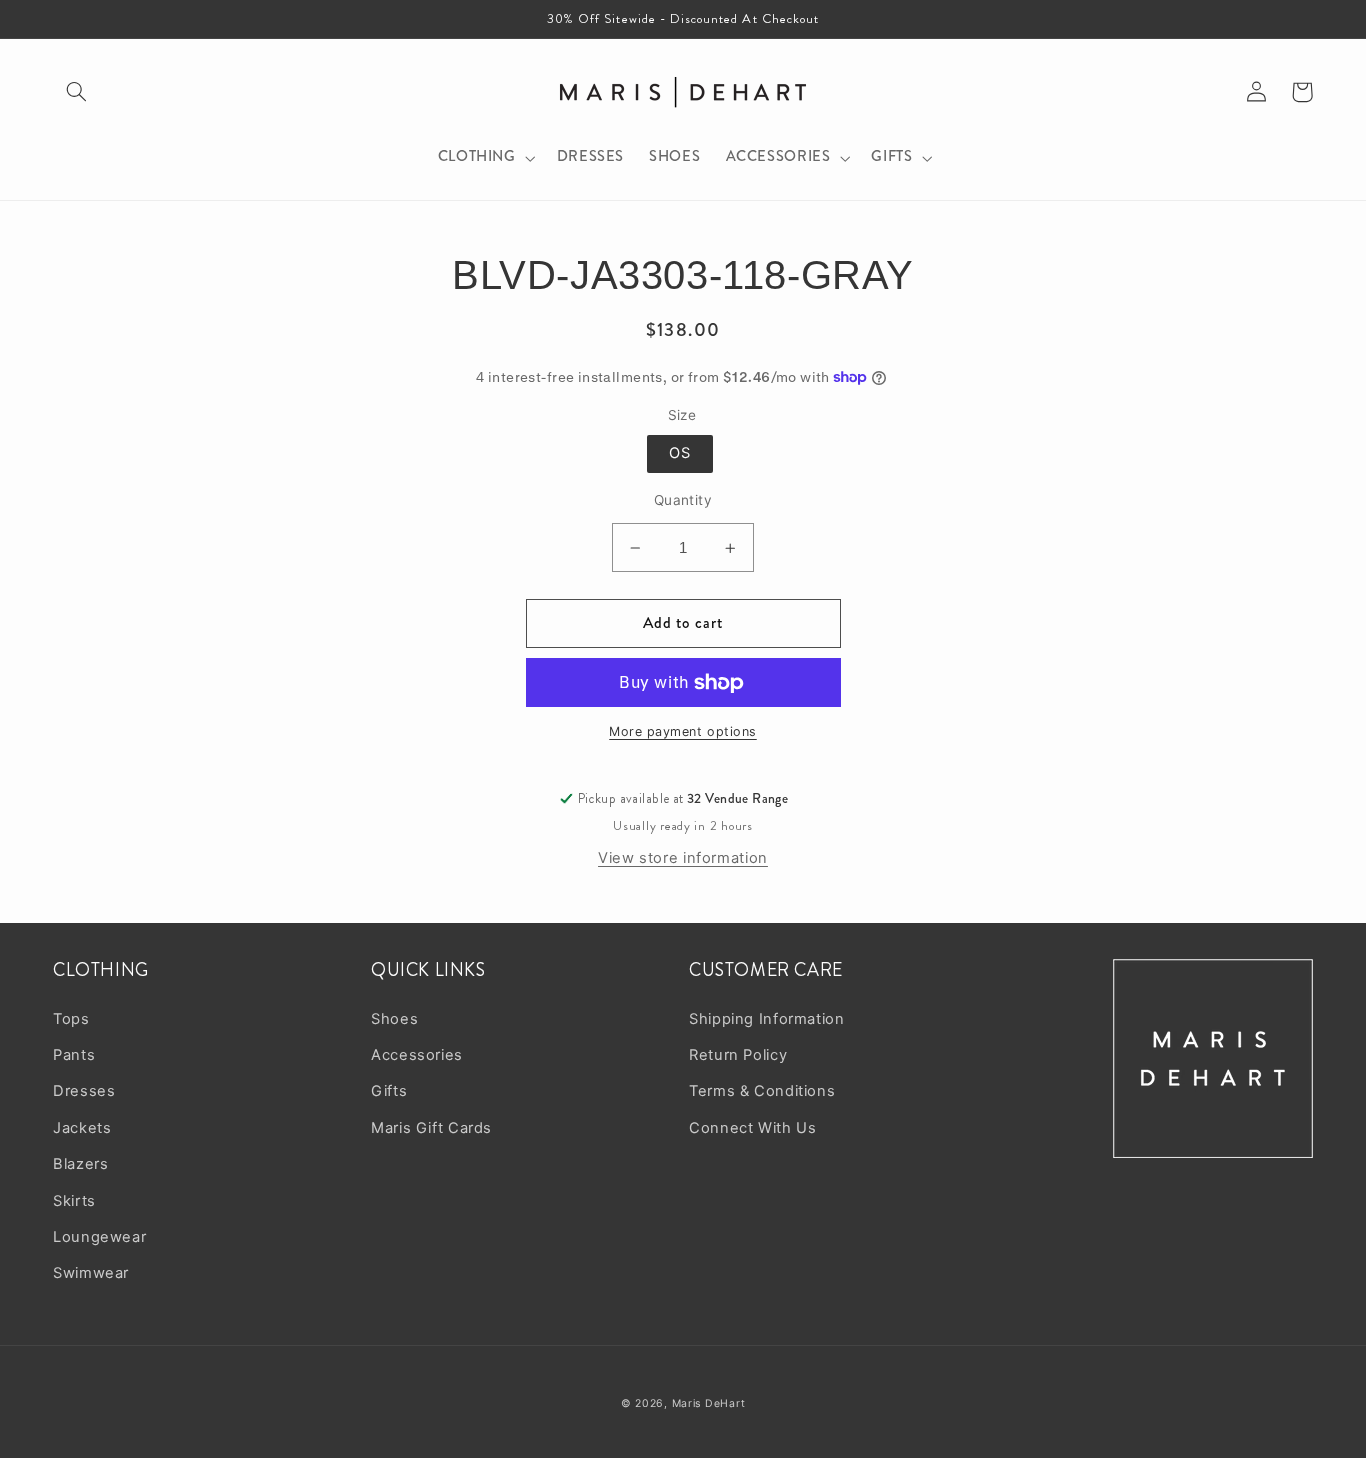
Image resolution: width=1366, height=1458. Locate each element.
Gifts (389, 1091)
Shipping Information (767, 1019)
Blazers (80, 1164)
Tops (71, 1019)
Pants (74, 1055)
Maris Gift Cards (431, 1128)
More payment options (683, 731)
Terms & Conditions (762, 1091)
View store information (683, 858)
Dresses (84, 1091)
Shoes (394, 1019)
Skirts (74, 1201)
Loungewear (99, 1237)
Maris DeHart (709, 1403)
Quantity (683, 500)
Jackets (82, 1128)
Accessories (417, 1055)
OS (680, 453)
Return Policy (738, 1055)
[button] (76, 92)
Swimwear (91, 1273)
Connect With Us (752, 1128)
